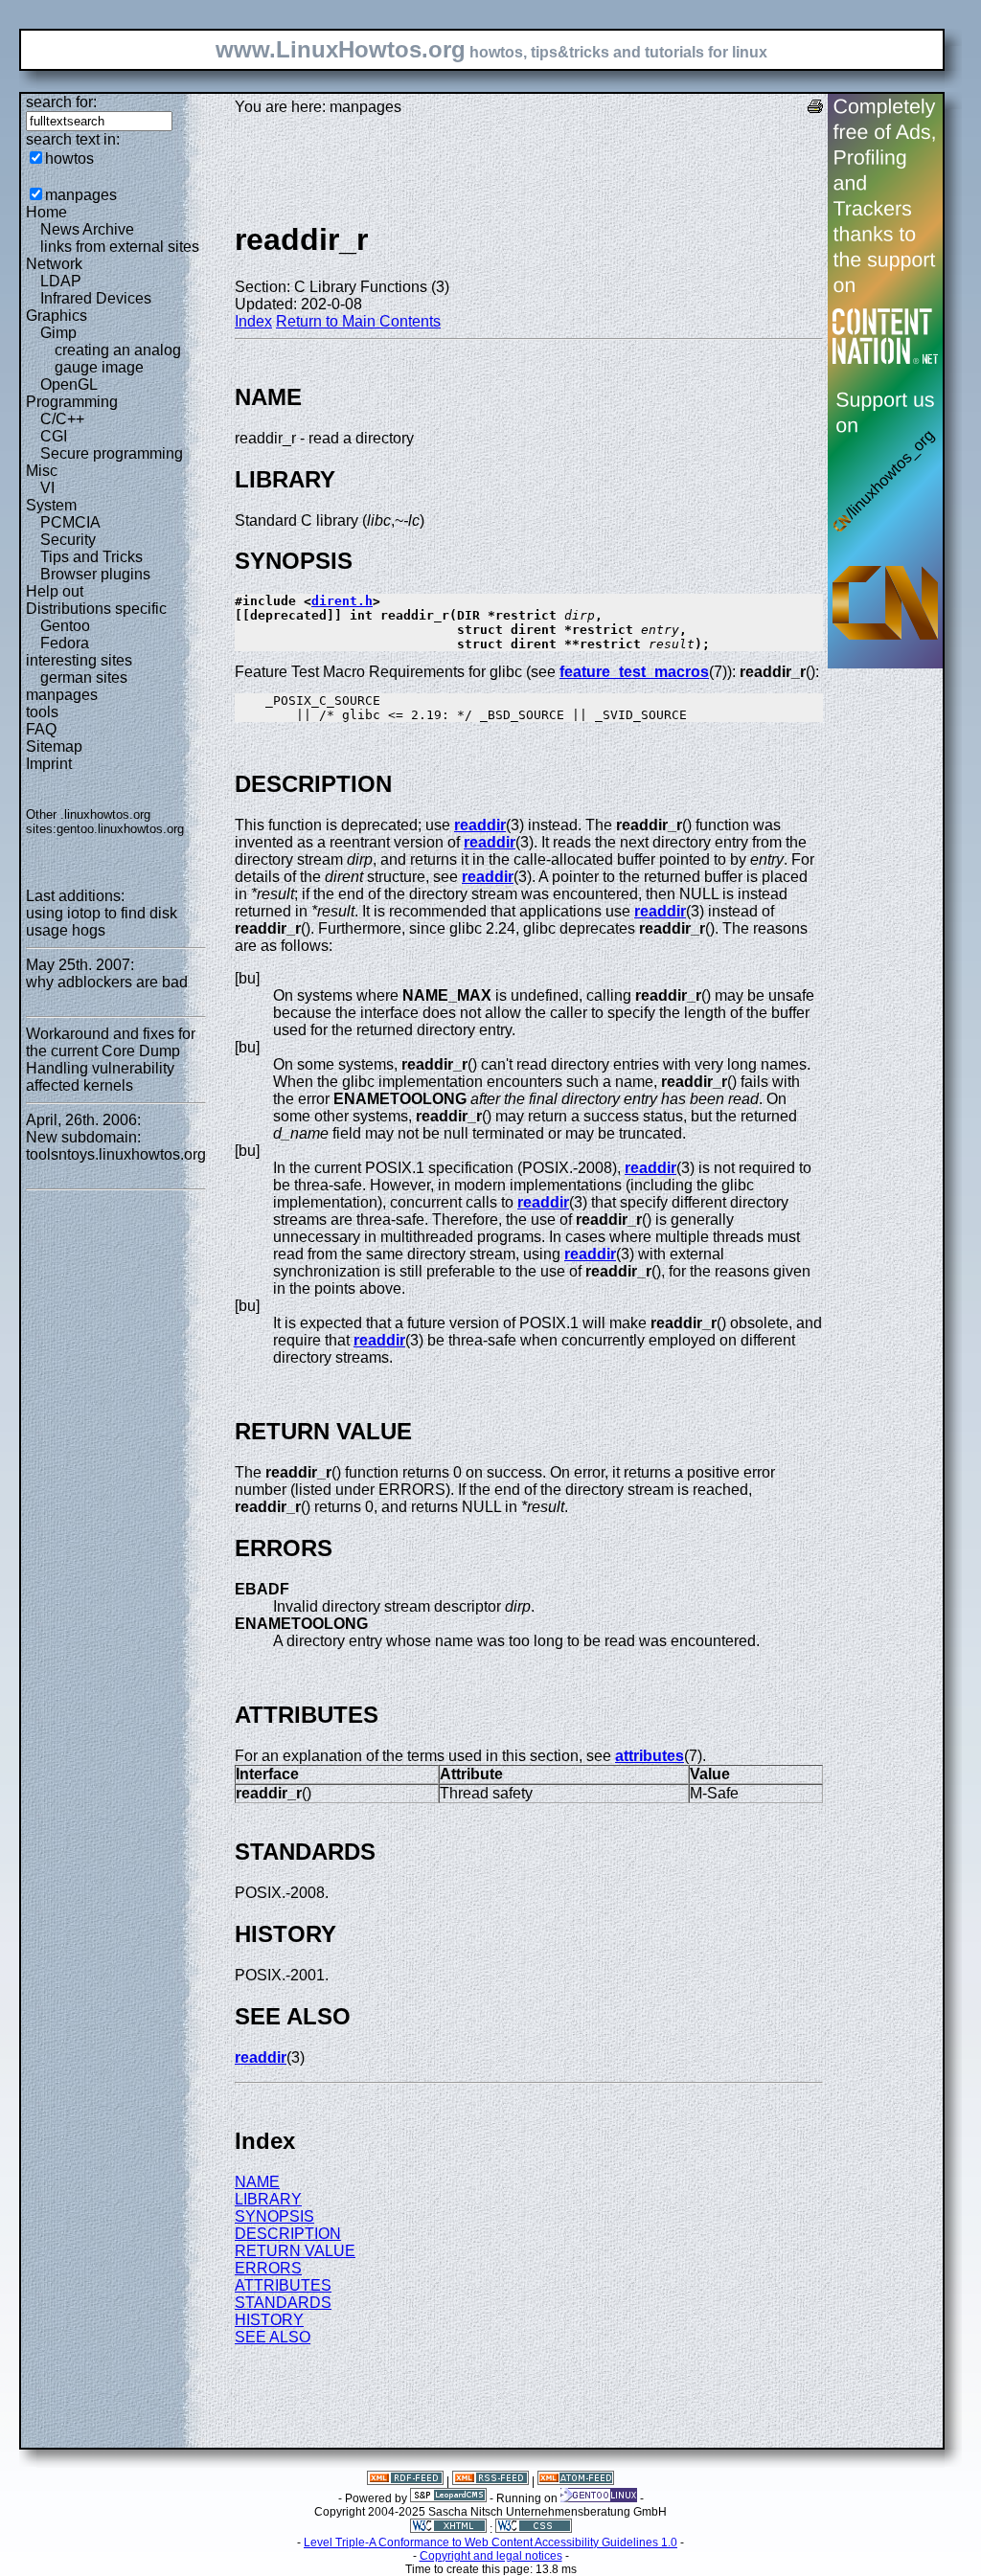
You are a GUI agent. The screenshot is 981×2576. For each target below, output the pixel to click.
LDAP (61, 281)
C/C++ (62, 419)
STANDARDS (283, 2303)
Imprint (49, 764)
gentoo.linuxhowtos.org (120, 829)
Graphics (57, 316)
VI (47, 488)
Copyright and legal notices (491, 2556)
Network (54, 264)
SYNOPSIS (274, 2216)
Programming (72, 402)
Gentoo (65, 626)
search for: (61, 102)
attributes (650, 1756)
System (51, 505)
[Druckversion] (815, 109)
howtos (69, 158)
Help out (55, 591)
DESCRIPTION (288, 2234)
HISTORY (269, 2320)
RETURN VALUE (295, 2251)
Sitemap (54, 746)
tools (42, 712)
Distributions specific (96, 609)
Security (68, 540)
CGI (54, 436)
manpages (81, 195)
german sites (84, 678)
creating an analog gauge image (118, 359)
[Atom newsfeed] (576, 2481)
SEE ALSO (273, 2337)
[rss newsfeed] (490, 2481)
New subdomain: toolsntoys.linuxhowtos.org (116, 1146)
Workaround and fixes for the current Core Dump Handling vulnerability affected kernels (111, 1060)
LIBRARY (268, 2199)
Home (46, 212)
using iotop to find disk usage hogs (102, 922)
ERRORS (268, 2268)
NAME (257, 2182)
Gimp (58, 333)
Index (253, 321)
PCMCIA (70, 522)
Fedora (65, 643)
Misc (42, 471)
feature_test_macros (634, 672)
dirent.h (342, 601)
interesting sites (79, 660)
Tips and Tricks (91, 557)
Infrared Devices (96, 298)
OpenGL (69, 384)
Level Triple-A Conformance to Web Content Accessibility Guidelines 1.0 (490, 2542)
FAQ (41, 729)
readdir (480, 825)
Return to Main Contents (358, 321)
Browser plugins (95, 574)
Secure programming (112, 453)
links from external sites (120, 247)
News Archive (87, 229)
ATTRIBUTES (283, 2285)
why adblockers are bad (107, 982)
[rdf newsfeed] (405, 2481)
